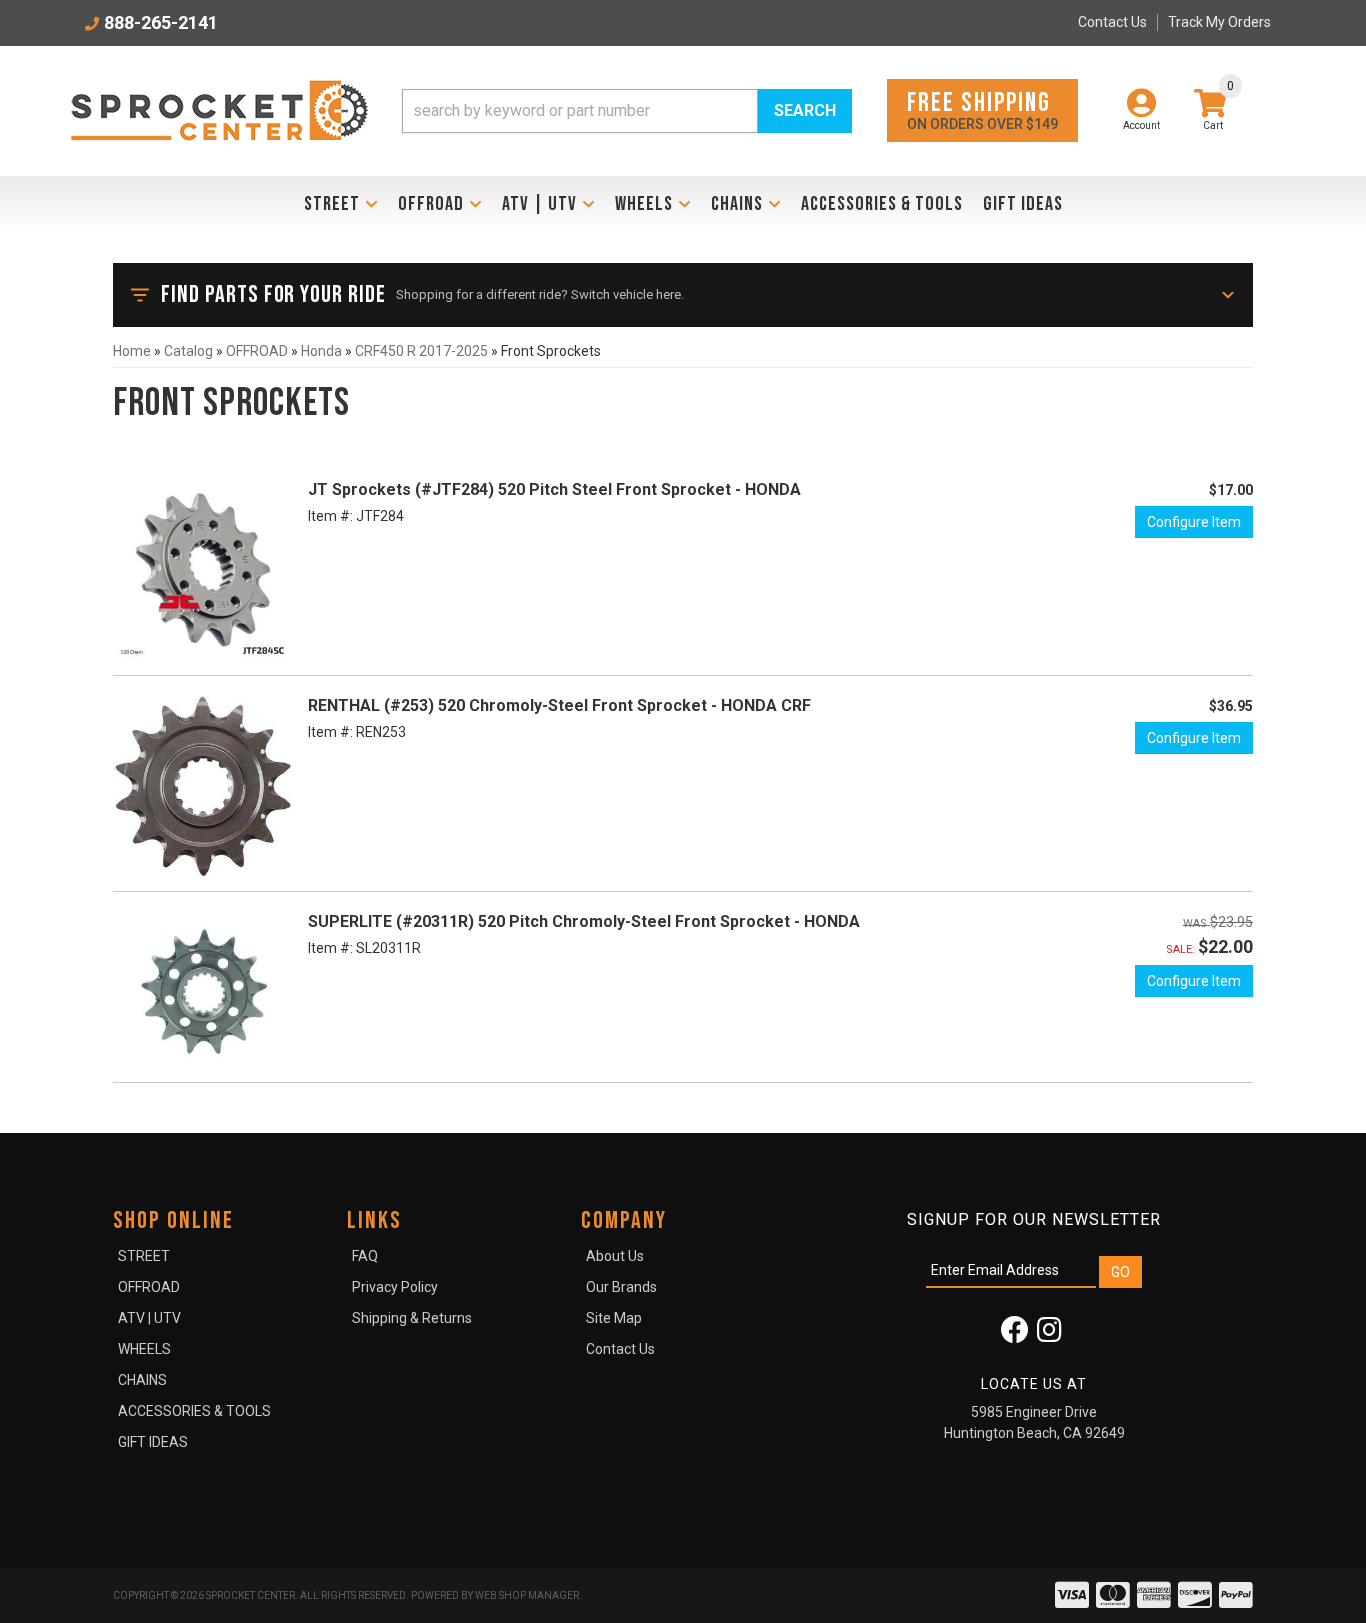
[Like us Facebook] (1015, 1335)
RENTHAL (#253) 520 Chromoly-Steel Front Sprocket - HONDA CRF (559, 705)
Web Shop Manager (527, 1595)
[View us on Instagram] (1049, 1335)
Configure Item (1194, 522)
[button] (627, 111)
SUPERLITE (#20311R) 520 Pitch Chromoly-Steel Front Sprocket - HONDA (584, 921)
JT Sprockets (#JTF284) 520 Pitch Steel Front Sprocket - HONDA (554, 489)
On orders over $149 (982, 109)
